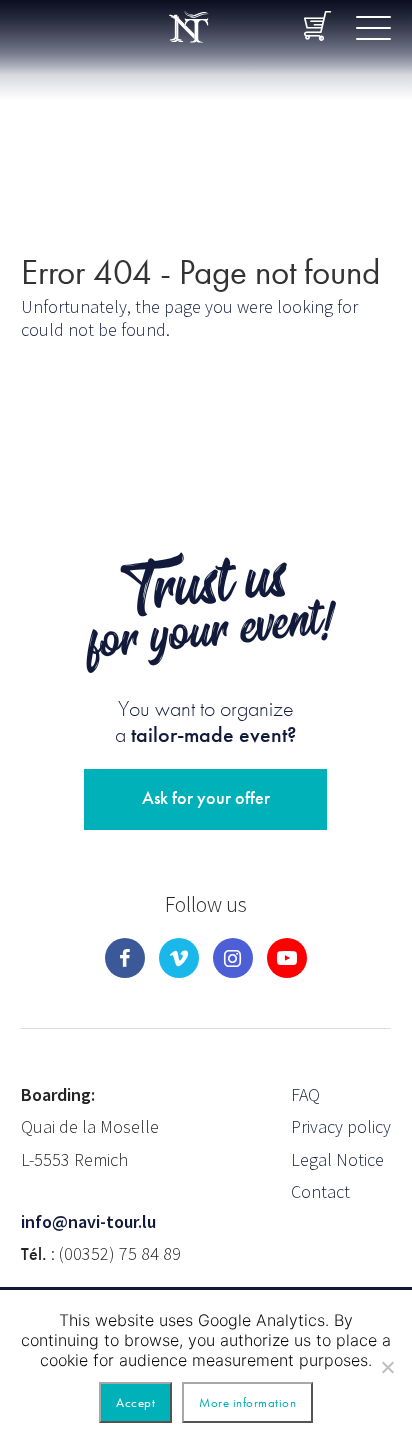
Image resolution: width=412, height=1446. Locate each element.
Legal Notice (337, 1159)
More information (247, 1402)
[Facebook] (125, 958)
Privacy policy (341, 1126)
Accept (135, 1402)
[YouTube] (287, 958)
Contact (320, 1191)
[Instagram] (233, 958)
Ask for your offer (206, 797)
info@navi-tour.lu (88, 1221)
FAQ (305, 1094)
